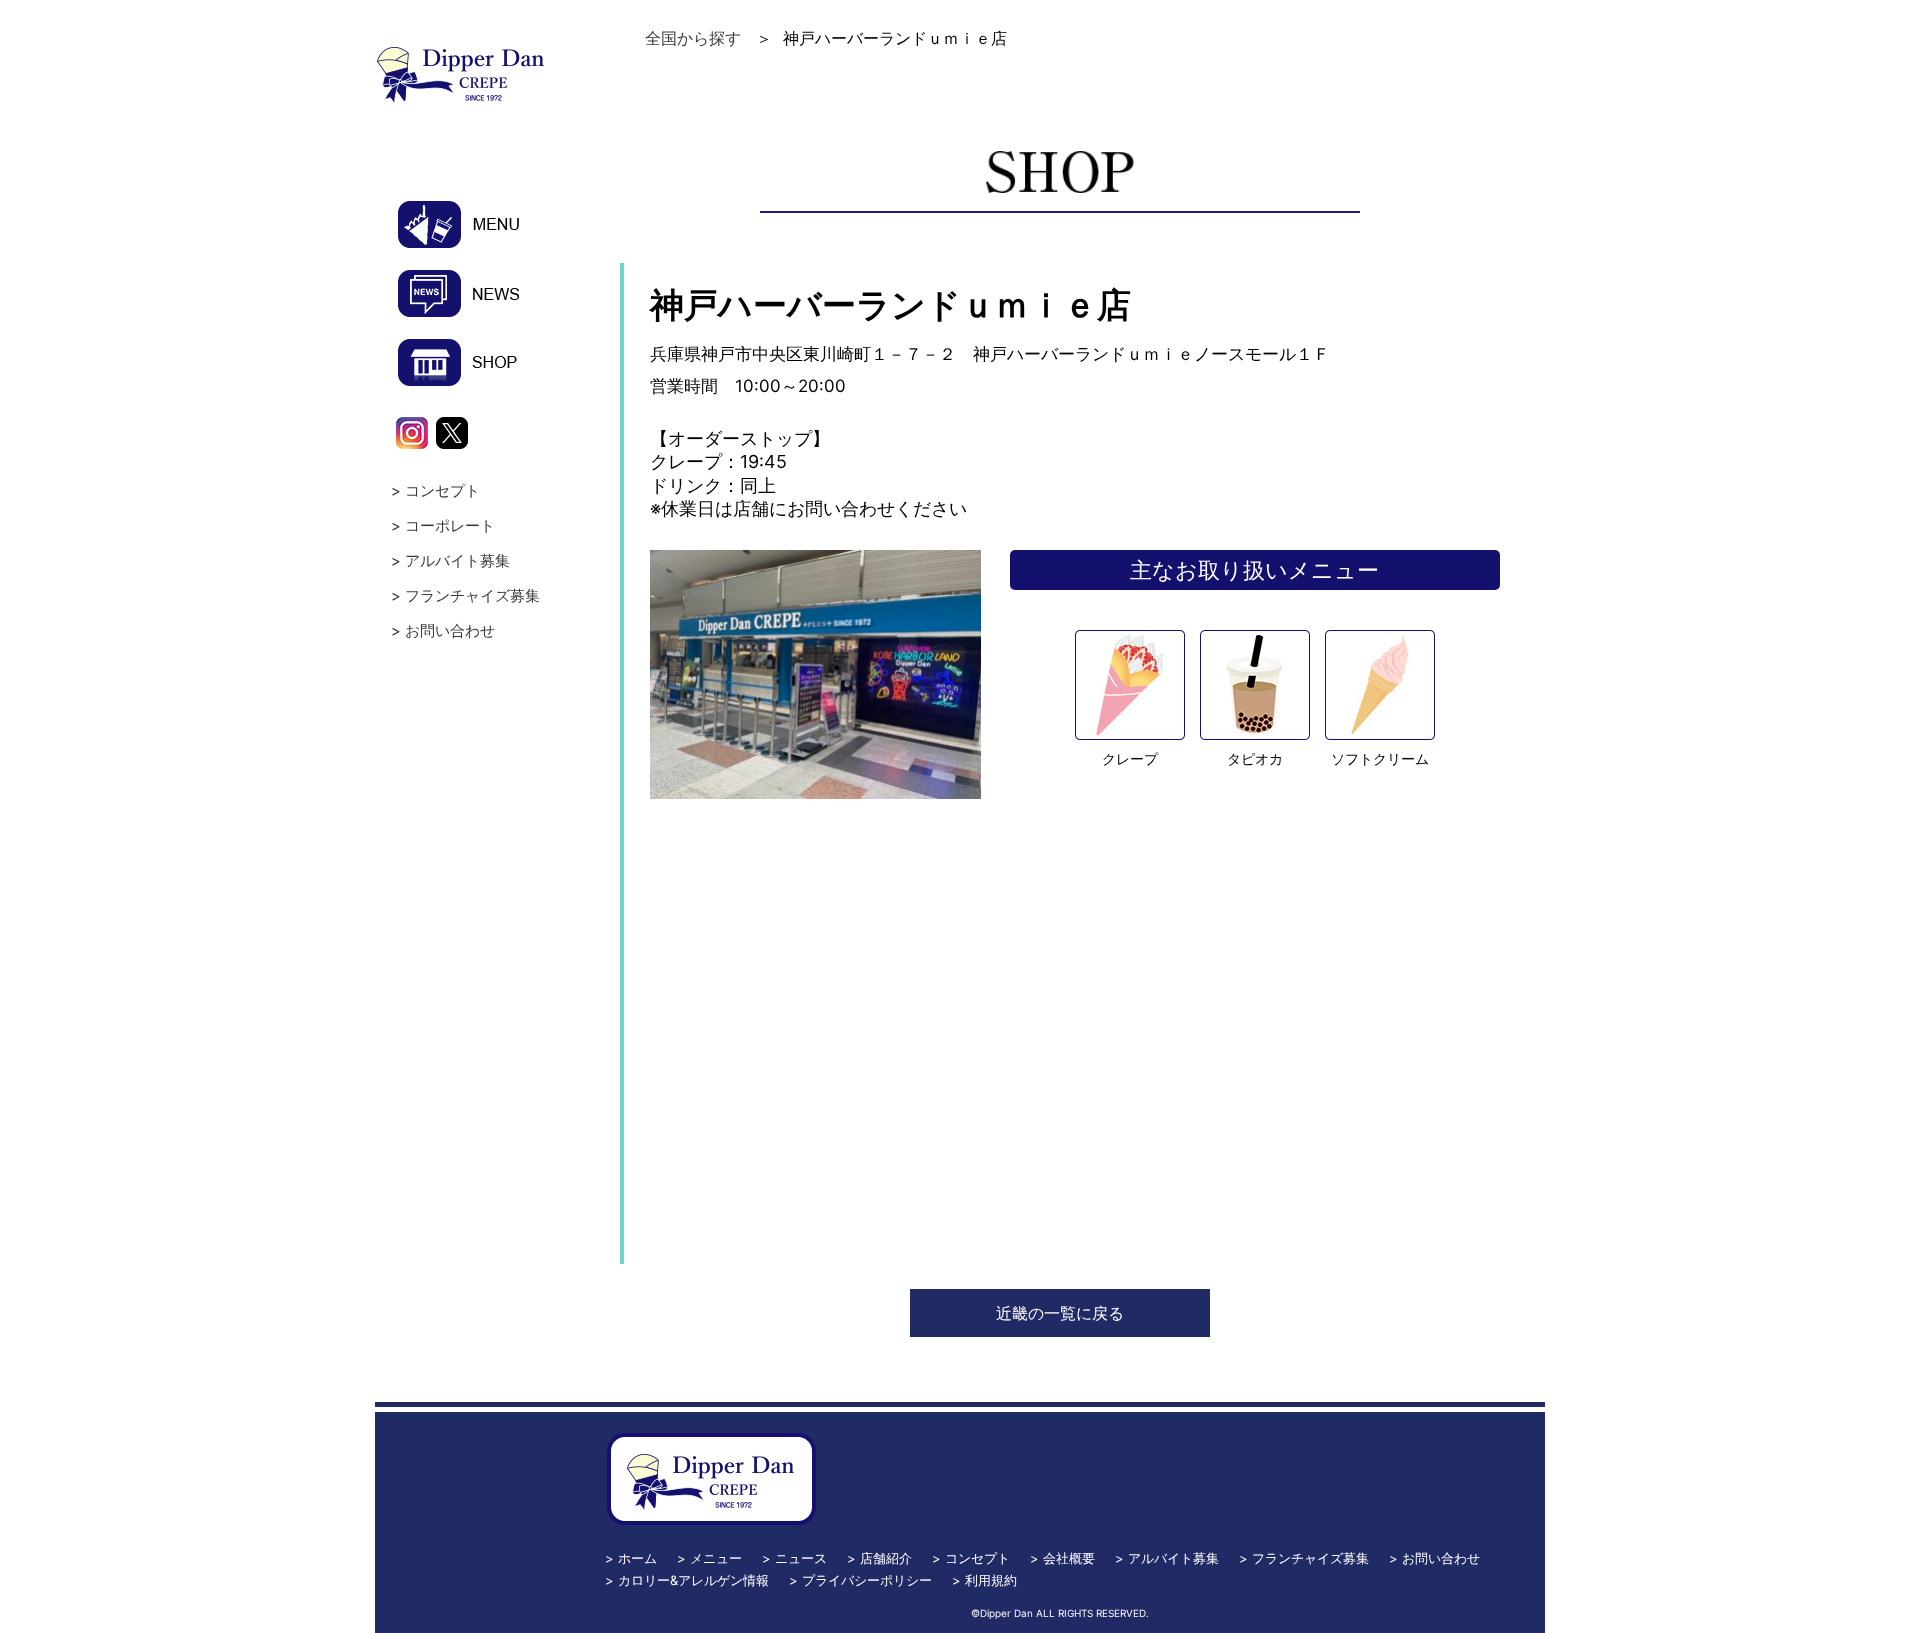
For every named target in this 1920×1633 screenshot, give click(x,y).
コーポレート (450, 525)
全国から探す (693, 38)
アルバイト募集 (457, 560)
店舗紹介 (886, 1558)
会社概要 (1069, 1558)
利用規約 (991, 1580)
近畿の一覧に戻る (1060, 1313)
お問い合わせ (450, 630)
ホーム (637, 1558)
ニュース (801, 1558)
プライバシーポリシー (867, 1580)
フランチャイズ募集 (472, 595)
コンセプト (442, 490)
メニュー (716, 1558)
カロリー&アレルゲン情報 (693, 1580)
